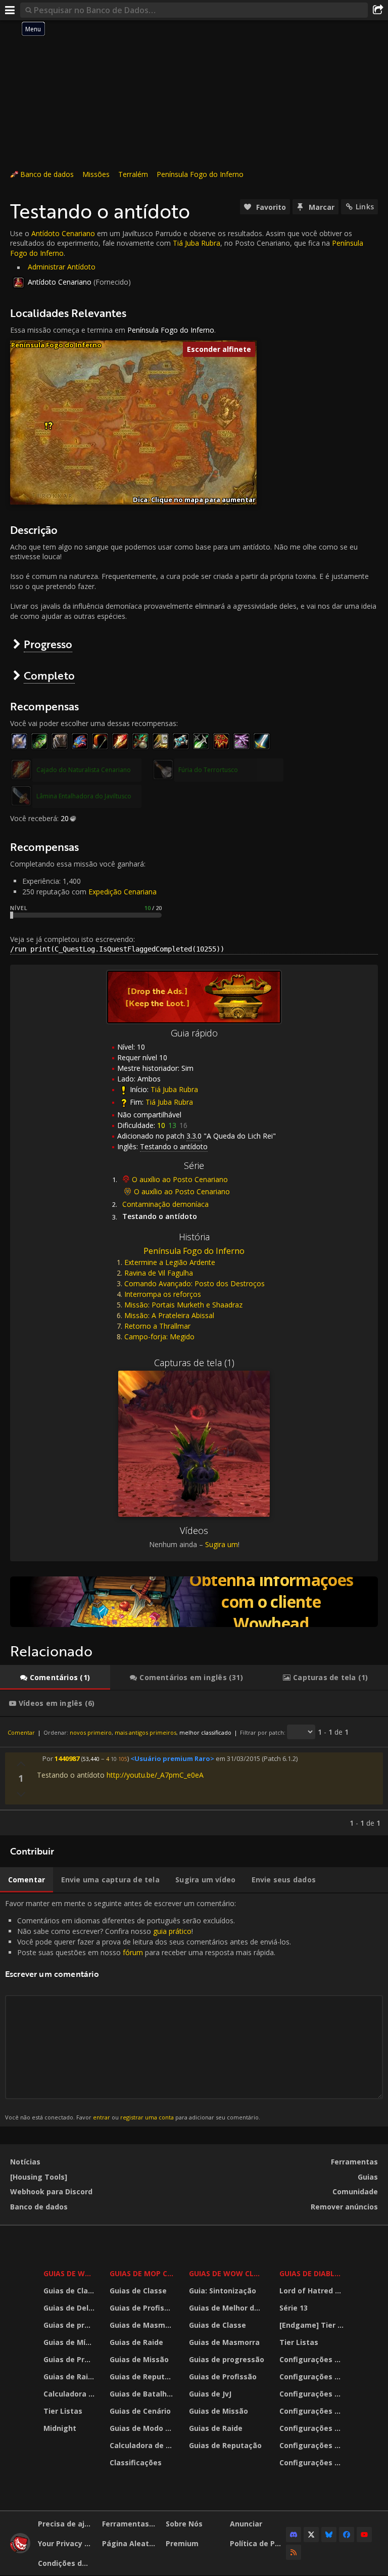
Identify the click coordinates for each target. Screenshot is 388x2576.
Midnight (60, 2428)
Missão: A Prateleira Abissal (169, 1315)
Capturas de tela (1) (194, 1363)
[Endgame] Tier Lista (313, 2325)
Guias (368, 2177)
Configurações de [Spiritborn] (313, 2462)
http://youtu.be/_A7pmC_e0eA (155, 1775)
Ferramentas (354, 2162)
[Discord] (294, 2535)
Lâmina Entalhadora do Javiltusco (84, 796)
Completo (49, 675)
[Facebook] (347, 2535)
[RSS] (294, 2552)
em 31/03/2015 (238, 1758)
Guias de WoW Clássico (228, 2273)
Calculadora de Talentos (70, 2394)
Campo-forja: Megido (159, 1337)
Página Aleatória (130, 2543)
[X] (311, 2535)
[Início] (20, 2550)
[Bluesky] (329, 2535)
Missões (96, 174)
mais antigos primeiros (145, 1732)
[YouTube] (364, 2535)
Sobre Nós (184, 2524)
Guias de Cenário (140, 2411)
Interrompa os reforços (163, 1294)
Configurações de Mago (313, 2445)
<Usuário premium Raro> (172, 1758)
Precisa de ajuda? (66, 2524)
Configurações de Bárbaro (313, 2359)
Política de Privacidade (258, 2543)
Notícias (25, 2162)
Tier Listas (63, 2411)
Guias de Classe (70, 2291)
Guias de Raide (70, 2377)
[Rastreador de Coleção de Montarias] (194, 1602)
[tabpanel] (194, 1776)
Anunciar (246, 2524)
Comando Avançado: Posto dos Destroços (195, 1283)
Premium (182, 2543)
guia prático (172, 1931)
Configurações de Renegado (313, 2428)
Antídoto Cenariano (63, 233)
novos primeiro (91, 1732)
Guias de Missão (139, 2359)
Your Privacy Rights (66, 2543)
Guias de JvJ (210, 2394)
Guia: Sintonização (223, 2291)
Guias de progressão (70, 2325)
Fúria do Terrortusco (208, 770)
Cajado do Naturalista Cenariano (84, 770)
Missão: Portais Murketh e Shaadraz (183, 1305)
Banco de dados (47, 174)
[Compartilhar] (378, 10)
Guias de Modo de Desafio (143, 2428)
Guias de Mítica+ (70, 2342)
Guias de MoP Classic (143, 2273)
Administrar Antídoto (62, 267)
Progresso (48, 644)
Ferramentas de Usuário (130, 2524)
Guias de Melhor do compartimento (228, 2308)
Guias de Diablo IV (313, 2273)
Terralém (133, 174)
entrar (102, 2117)
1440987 (67, 1758)
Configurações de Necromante (313, 2394)
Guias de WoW (70, 2273)
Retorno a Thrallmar (157, 1326)
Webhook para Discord (51, 2191)
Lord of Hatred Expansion (313, 2291)
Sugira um (222, 1544)
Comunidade (355, 2191)
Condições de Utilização (66, 2563)
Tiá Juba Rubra (197, 243)
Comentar (21, 1732)
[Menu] (10, 10)
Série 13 (294, 2308)
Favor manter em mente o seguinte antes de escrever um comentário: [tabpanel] (148, 2010)
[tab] (55, 1678)
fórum (133, 1952)
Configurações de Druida (313, 2377)
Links (365, 207)
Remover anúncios (344, 2207)
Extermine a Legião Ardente (170, 1262)
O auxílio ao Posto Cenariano (180, 1179)
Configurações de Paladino (313, 2411)
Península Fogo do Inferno (200, 174)
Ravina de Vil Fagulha (159, 1273)
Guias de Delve (70, 2308)
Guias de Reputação (143, 2377)
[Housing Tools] (39, 2177)
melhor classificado (205, 1732)
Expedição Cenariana (123, 892)
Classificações (136, 2462)
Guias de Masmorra (143, 2325)
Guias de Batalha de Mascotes (143, 2394)
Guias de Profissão (70, 2359)
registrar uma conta (147, 2117)
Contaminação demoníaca (165, 1204)
